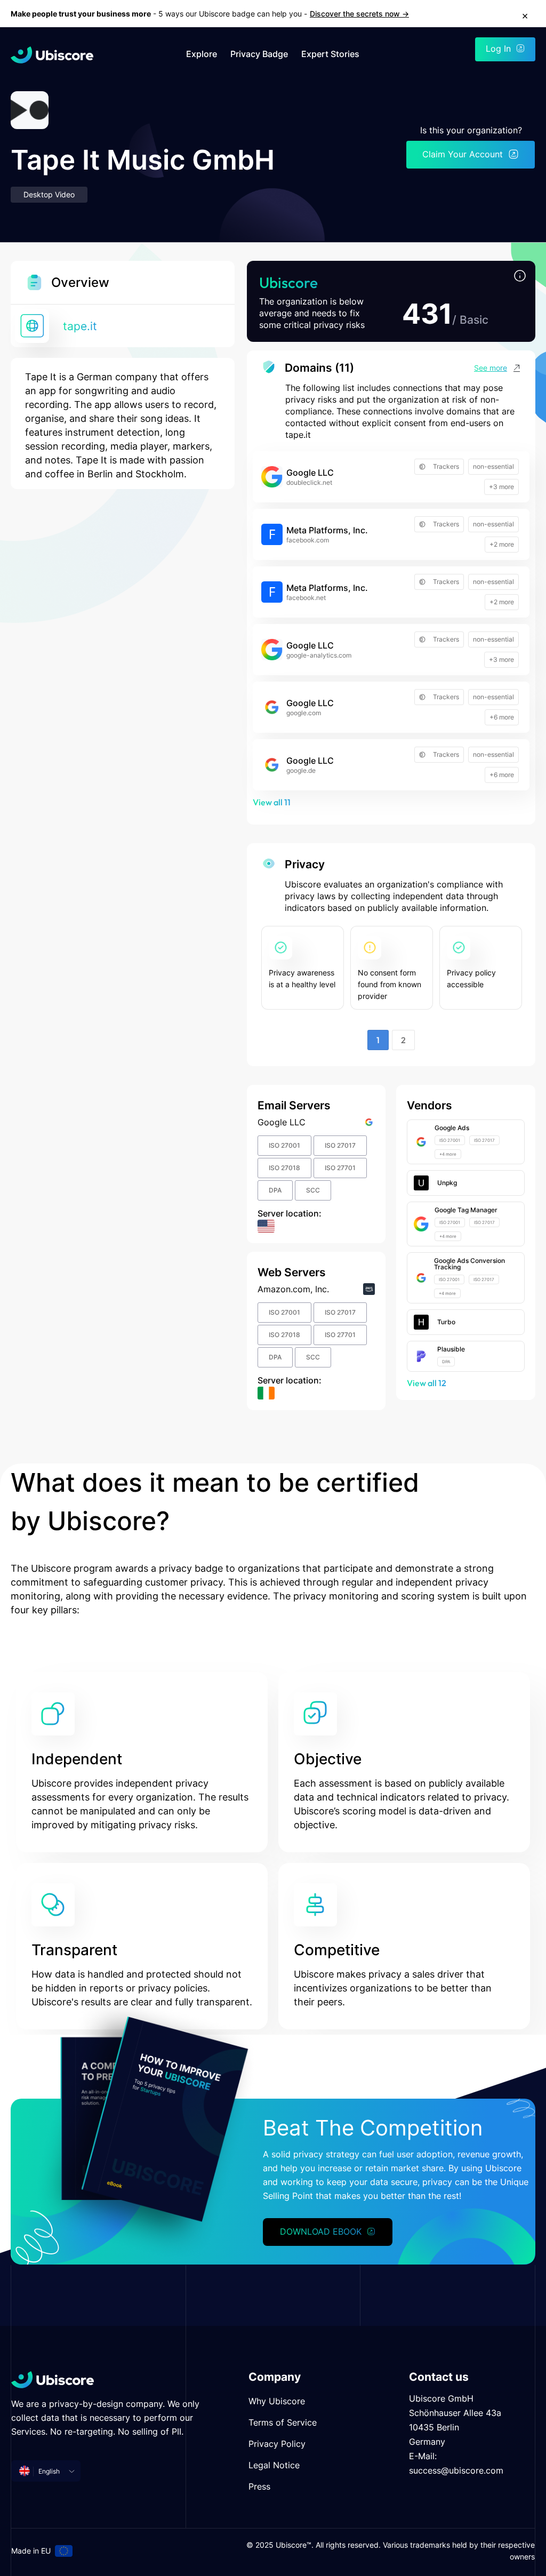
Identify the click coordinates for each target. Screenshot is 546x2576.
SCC (313, 1190)
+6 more (502, 717)
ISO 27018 (284, 1168)
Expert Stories (330, 54)
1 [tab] (378, 1040)
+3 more (501, 487)
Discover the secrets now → (359, 14)
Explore (202, 54)
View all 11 (272, 802)
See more (491, 368)
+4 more (448, 1154)
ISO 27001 (284, 1145)
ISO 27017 (340, 1145)
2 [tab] (403, 1040)
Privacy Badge (259, 54)
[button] (520, 277)
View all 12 (427, 1383)
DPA (275, 1190)
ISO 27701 (340, 1168)
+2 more (502, 544)
